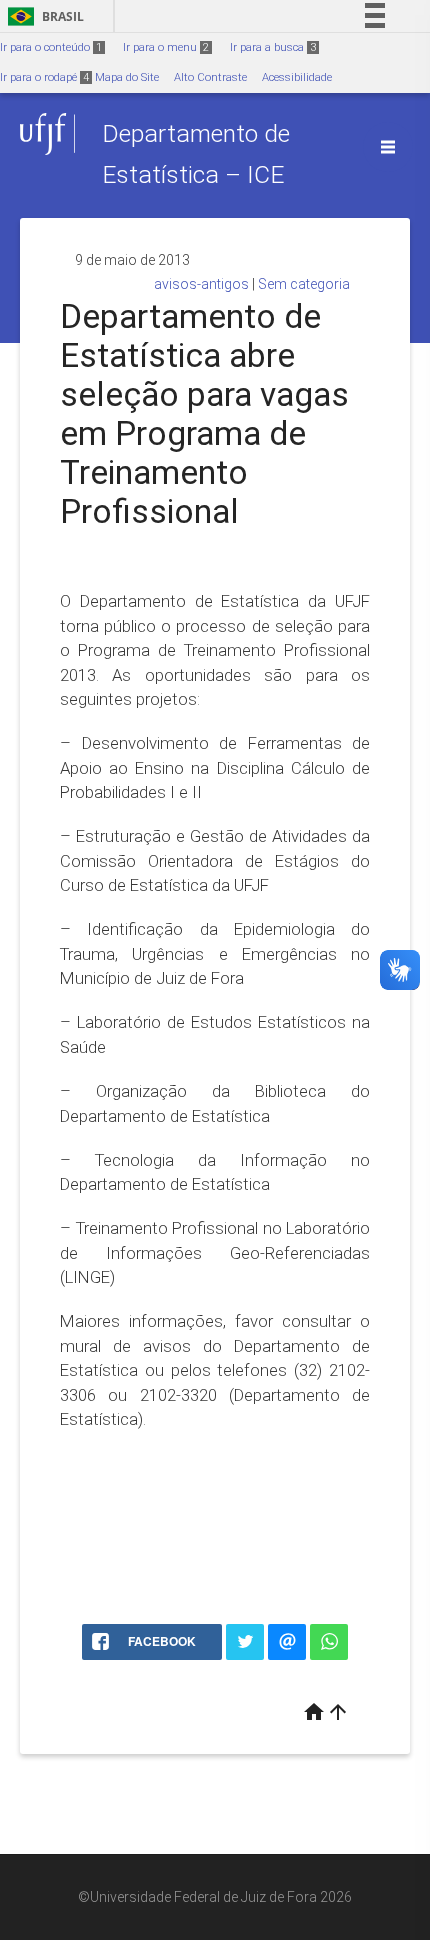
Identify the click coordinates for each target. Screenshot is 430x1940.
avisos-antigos (201, 284)
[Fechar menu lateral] (388, 147)
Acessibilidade (297, 77)
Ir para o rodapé (44, 77)
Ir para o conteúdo (51, 47)
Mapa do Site (127, 77)
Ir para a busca (273, 47)
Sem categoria (304, 284)
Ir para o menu (166, 47)
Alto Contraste (210, 77)
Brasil (42, 16)
